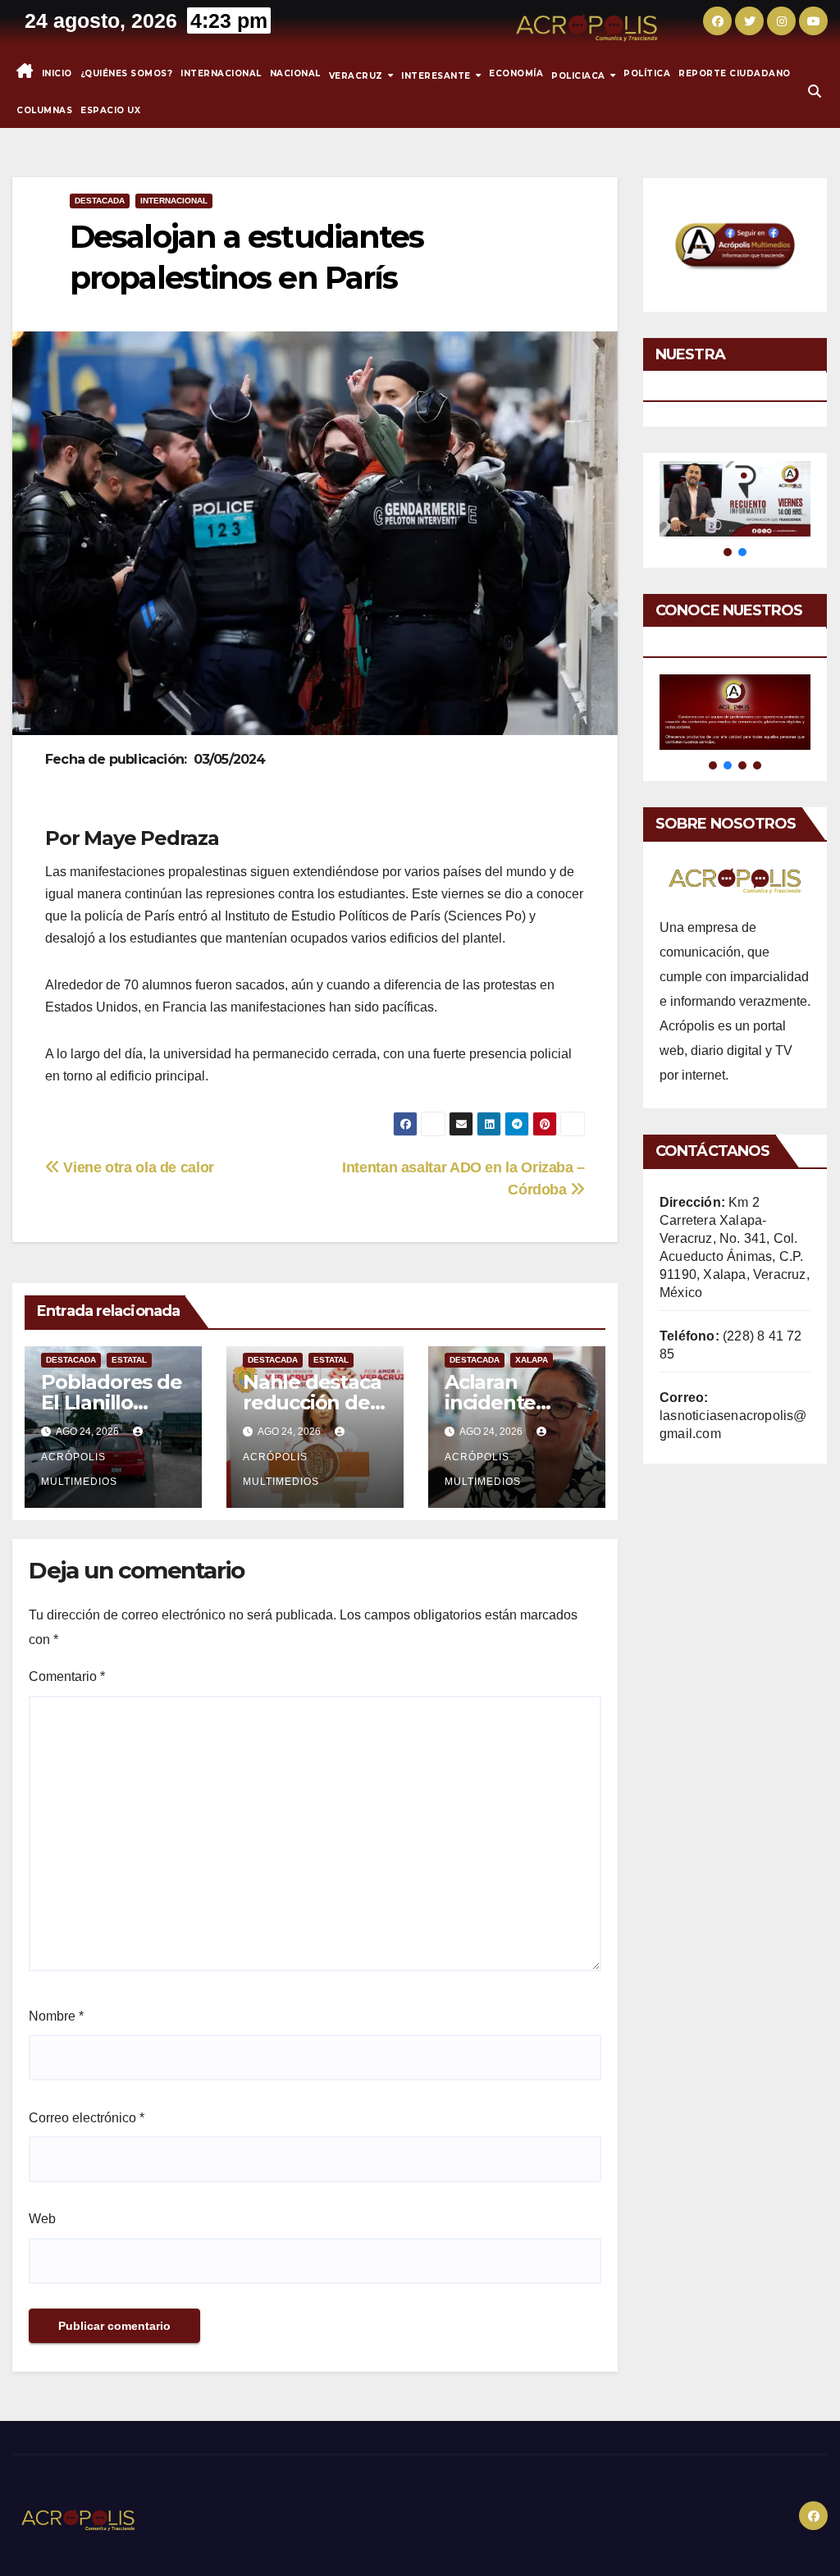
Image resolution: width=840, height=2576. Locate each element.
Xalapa (532, 1360)
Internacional (221, 73)
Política (647, 73)
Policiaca (580, 75)
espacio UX (110, 110)
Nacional (295, 73)
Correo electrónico (87, 2118)
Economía (516, 73)
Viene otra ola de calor (137, 1167)
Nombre (56, 2016)
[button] (815, 91)
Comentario (67, 1676)
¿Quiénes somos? (127, 73)
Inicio (57, 73)
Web (42, 2219)
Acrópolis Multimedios (79, 1469)
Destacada (100, 201)
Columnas (44, 110)
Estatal (129, 1360)
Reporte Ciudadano (735, 73)
